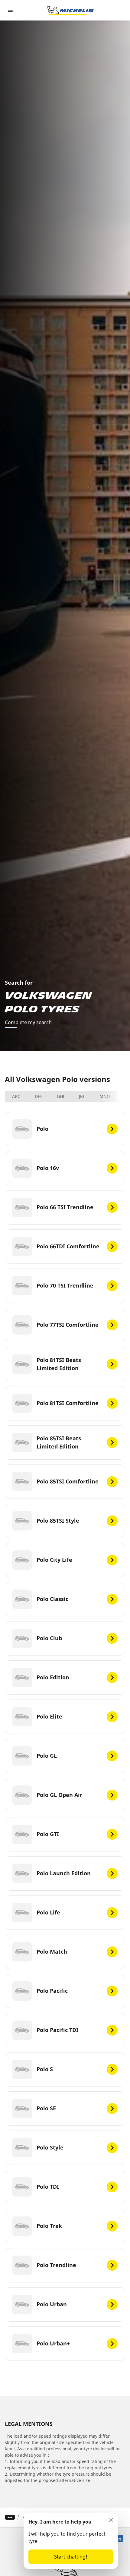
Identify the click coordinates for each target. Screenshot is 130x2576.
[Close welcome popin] (111, 2520)
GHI (61, 1096)
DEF (39, 1096)
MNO (105, 1096)
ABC (16, 1096)
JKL (82, 1096)
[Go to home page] (70, 10)
